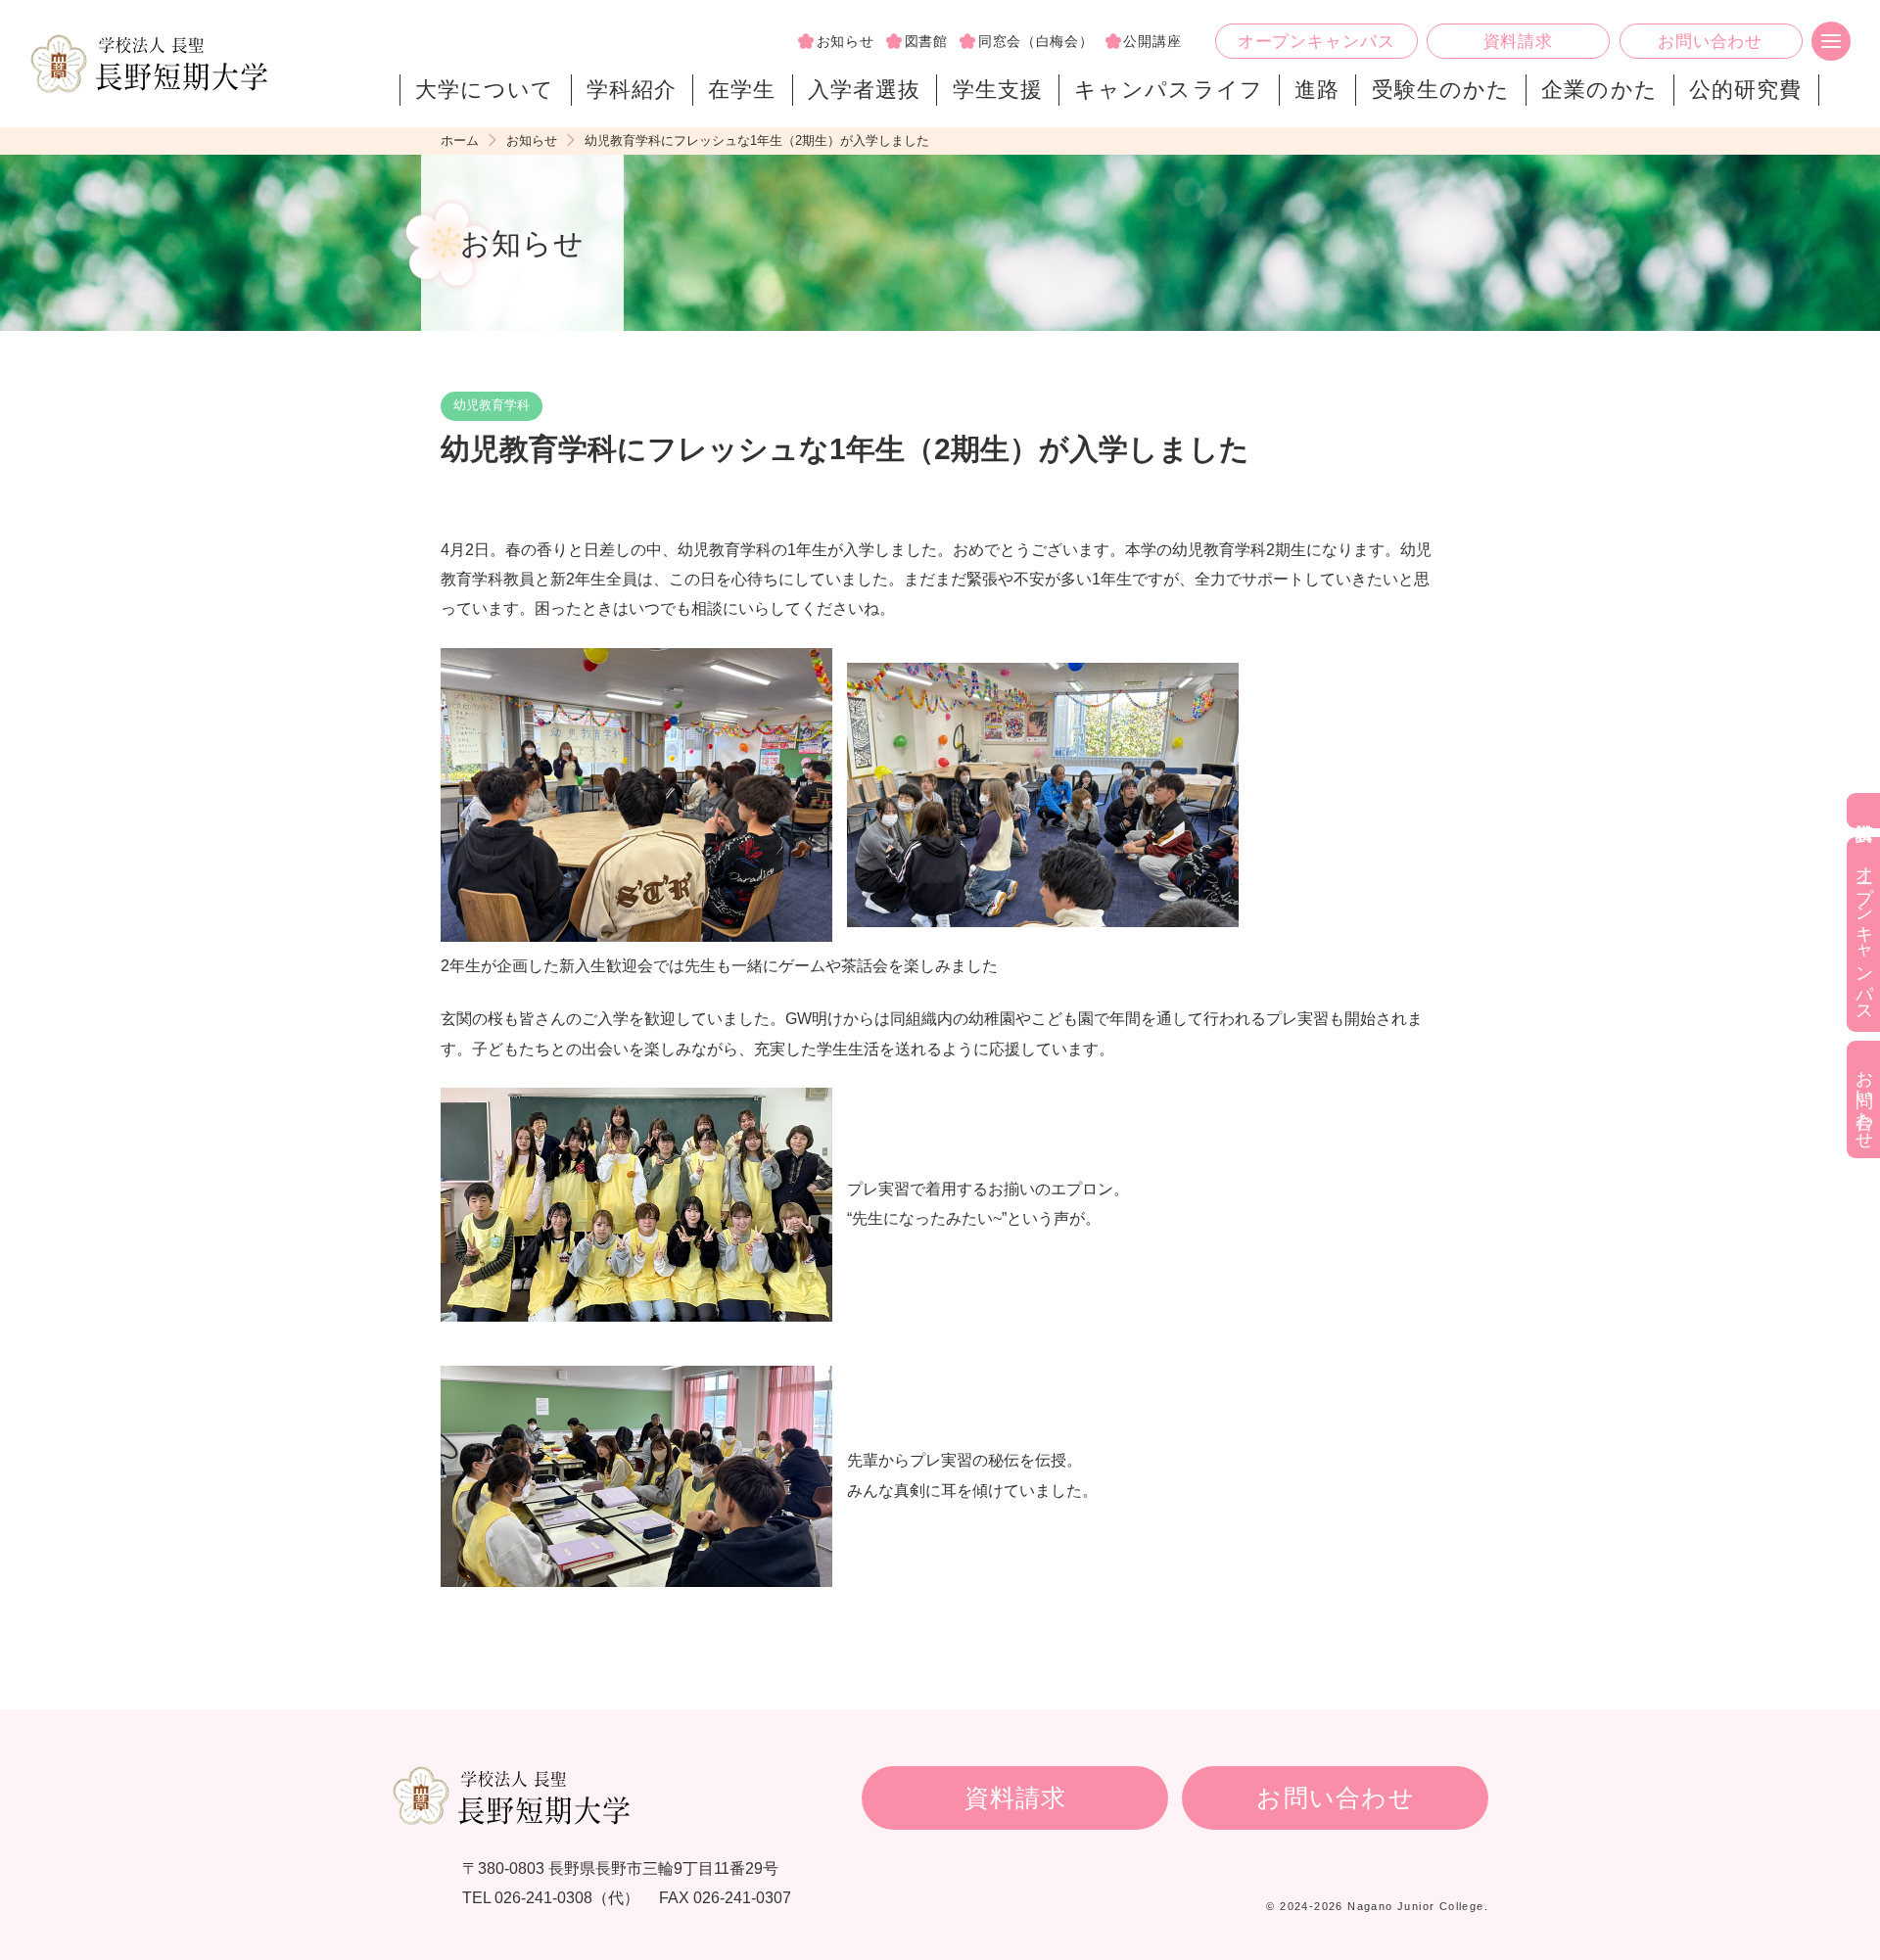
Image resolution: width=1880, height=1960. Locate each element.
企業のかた (1599, 90)
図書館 (926, 41)
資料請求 (1518, 42)
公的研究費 (1745, 90)
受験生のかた (1441, 90)
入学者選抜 (864, 90)
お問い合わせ (1710, 42)
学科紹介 (632, 90)
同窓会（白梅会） (1036, 41)
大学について (485, 90)
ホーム (460, 140)
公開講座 (1152, 41)
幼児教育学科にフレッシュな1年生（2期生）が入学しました (757, 140)
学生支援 (998, 90)
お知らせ (846, 41)
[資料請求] (1863, 811)
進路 (1317, 90)
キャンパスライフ (1169, 90)
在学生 (742, 90)
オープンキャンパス (1316, 42)
